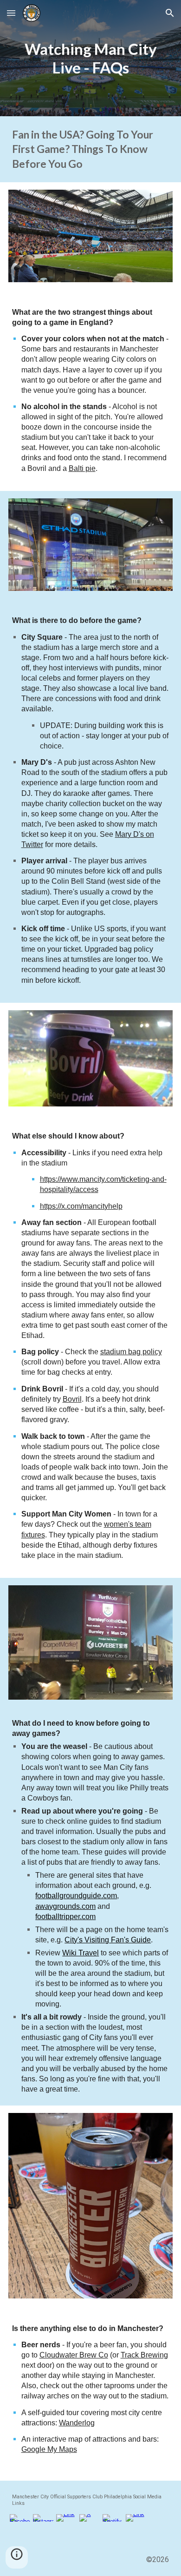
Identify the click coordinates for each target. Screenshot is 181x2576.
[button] (11, 13)
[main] (91, 58)
